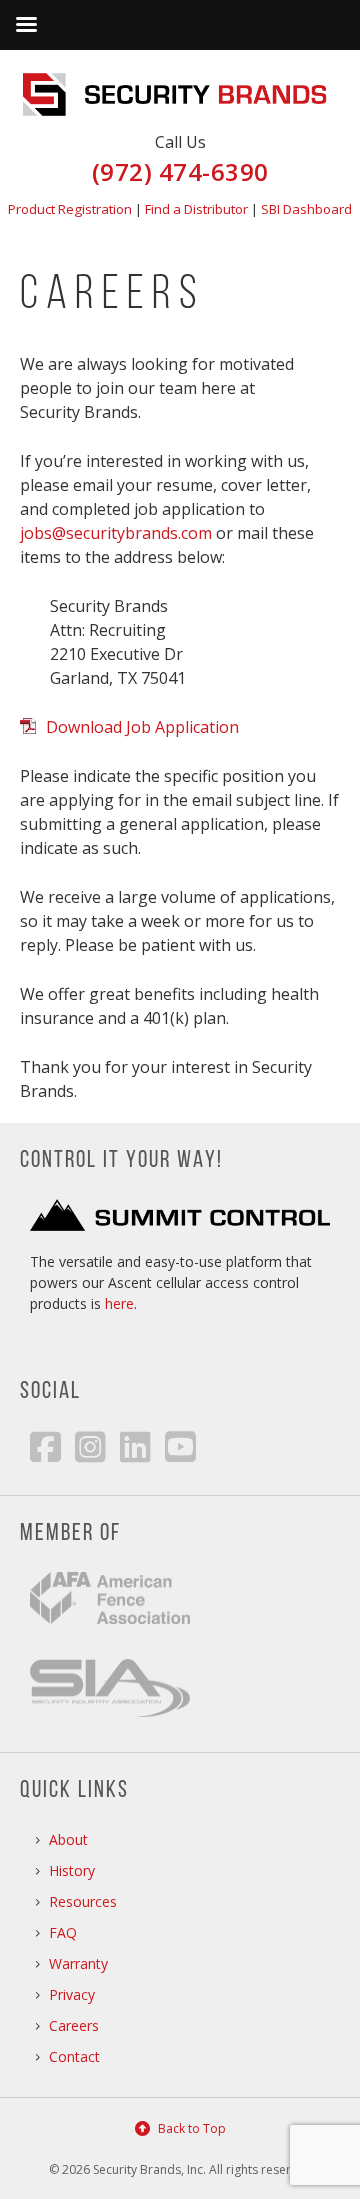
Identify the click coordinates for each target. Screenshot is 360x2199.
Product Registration (70, 209)
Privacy (72, 1994)
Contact (74, 2056)
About (68, 1839)
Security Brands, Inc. (180, 95)
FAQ (63, 1932)
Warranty (78, 1963)
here (119, 1303)
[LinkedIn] (135, 1446)
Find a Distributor (196, 209)
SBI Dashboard (306, 209)
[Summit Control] (180, 1225)
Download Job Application (142, 727)
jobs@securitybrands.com (116, 533)
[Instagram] (90, 1446)
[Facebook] (45, 1446)
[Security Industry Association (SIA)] (110, 1711)
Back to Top (192, 2128)
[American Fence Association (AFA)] (110, 1638)
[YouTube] (180, 1446)
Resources (83, 1901)
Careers (74, 2025)
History (72, 1870)
